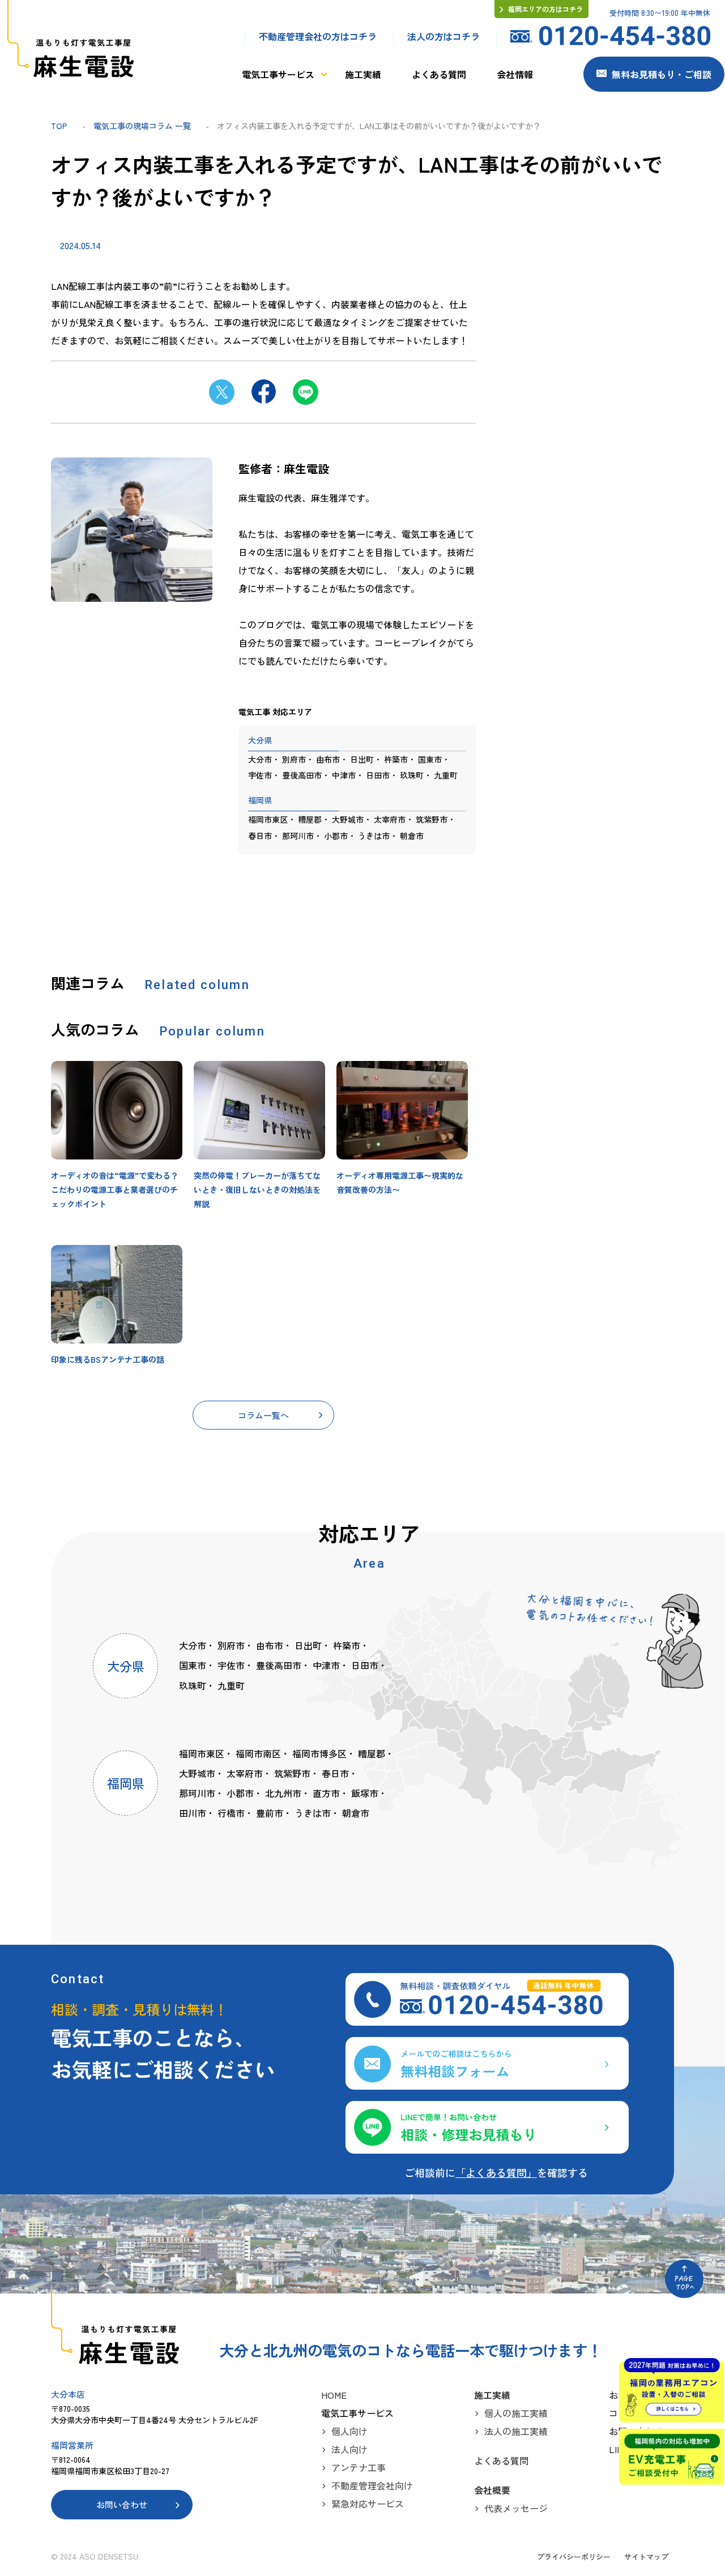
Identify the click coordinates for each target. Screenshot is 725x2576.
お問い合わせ (122, 2504)
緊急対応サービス (368, 2504)
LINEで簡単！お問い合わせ (487, 2127)
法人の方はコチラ (443, 36)
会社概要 (492, 2490)
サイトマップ (646, 2556)
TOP (59, 126)
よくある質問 (439, 74)
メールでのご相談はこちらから (487, 2063)
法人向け (349, 2449)
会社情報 (515, 74)
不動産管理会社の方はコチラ (318, 36)
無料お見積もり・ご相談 (662, 74)
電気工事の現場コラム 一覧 (142, 126)
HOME (334, 2395)
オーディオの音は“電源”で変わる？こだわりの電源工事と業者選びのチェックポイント (115, 1189)
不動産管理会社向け (372, 2485)
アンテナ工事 (359, 2467)
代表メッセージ (516, 2508)
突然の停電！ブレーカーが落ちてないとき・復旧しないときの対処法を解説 (257, 1189)
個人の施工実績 (516, 2413)
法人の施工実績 (516, 2431)
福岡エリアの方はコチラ (545, 9)
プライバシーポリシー (574, 2556)
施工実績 (363, 74)
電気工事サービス (278, 74)
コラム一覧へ (263, 1415)
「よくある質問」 (496, 2172)
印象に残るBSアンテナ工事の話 (108, 1359)
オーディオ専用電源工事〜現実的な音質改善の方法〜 (400, 1182)
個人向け (349, 2431)
